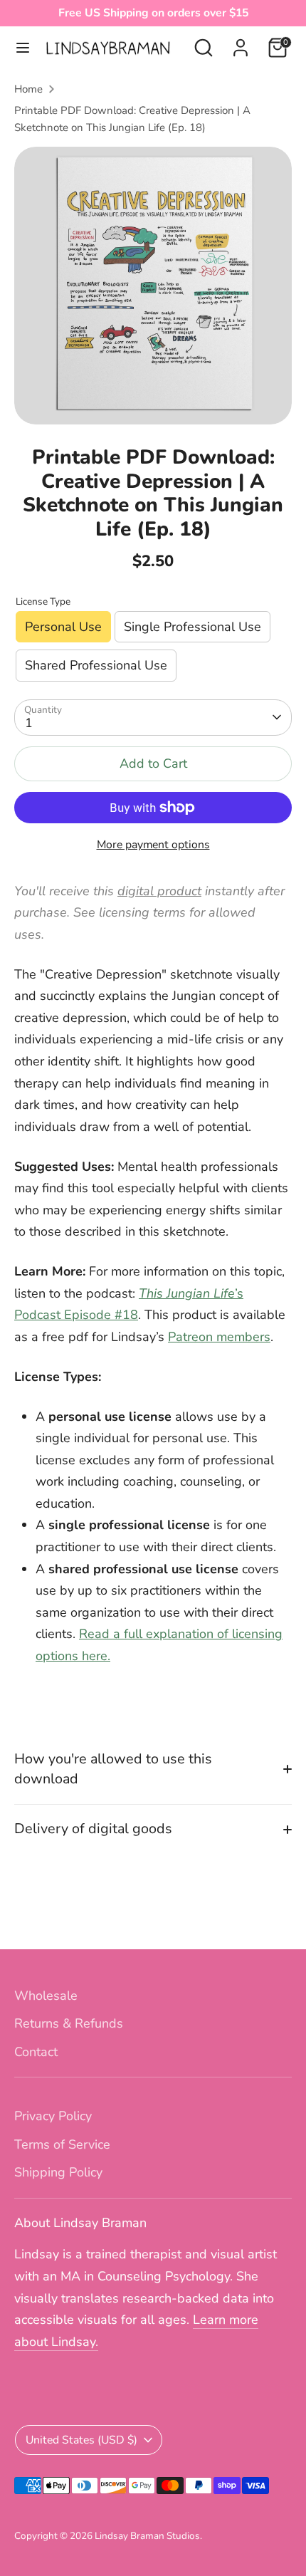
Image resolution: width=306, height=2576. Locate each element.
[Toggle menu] (23, 48)
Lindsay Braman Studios (147, 2536)
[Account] (241, 43)
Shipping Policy (58, 2172)
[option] (153, 286)
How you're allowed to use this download (113, 1769)
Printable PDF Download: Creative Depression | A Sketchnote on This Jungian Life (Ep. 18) (132, 119)
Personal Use (63, 627)
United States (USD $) (81, 2440)
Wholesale (46, 1996)
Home (28, 89)
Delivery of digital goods (93, 1829)
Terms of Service (62, 2144)
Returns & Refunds (69, 2023)
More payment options (153, 845)
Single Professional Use (192, 627)
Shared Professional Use (96, 665)
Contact (36, 2052)
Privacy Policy (53, 2116)
